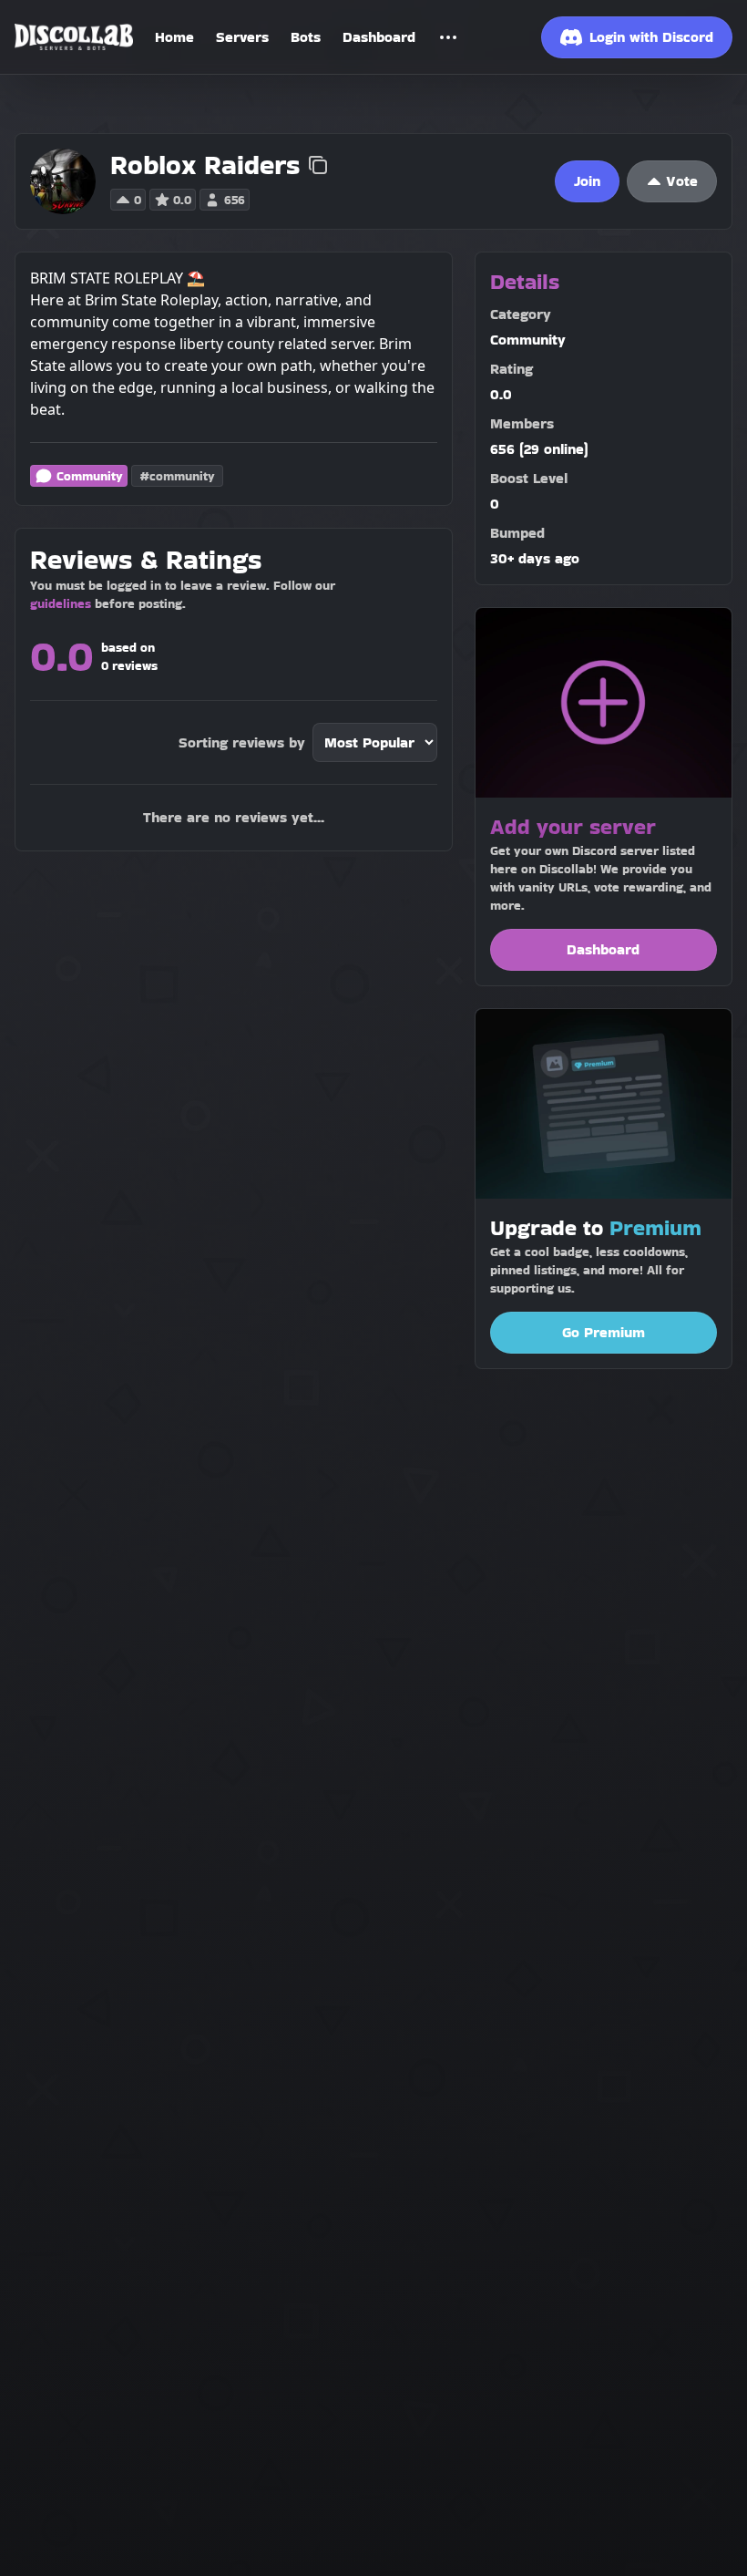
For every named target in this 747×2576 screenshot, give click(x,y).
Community (90, 476)
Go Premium (604, 1332)
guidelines (61, 603)
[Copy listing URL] (318, 165)
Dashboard (379, 37)
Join (587, 181)
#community (177, 476)
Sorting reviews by (242, 742)
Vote (682, 181)
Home (174, 37)
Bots (306, 37)
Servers (242, 37)
